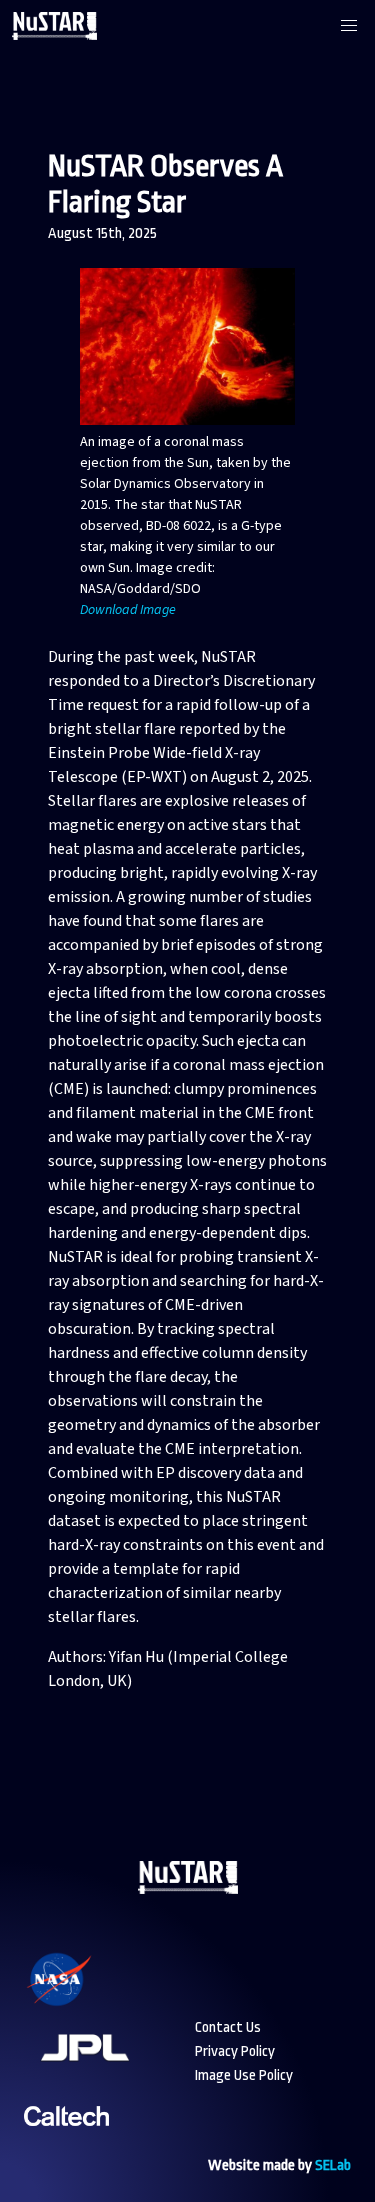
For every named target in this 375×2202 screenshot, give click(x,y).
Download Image (128, 610)
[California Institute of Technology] (66, 2141)
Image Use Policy (244, 2075)
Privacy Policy (235, 2051)
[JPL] (109, 2073)
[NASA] (84, 2005)
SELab (333, 2165)
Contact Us (228, 2027)
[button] (349, 26)
